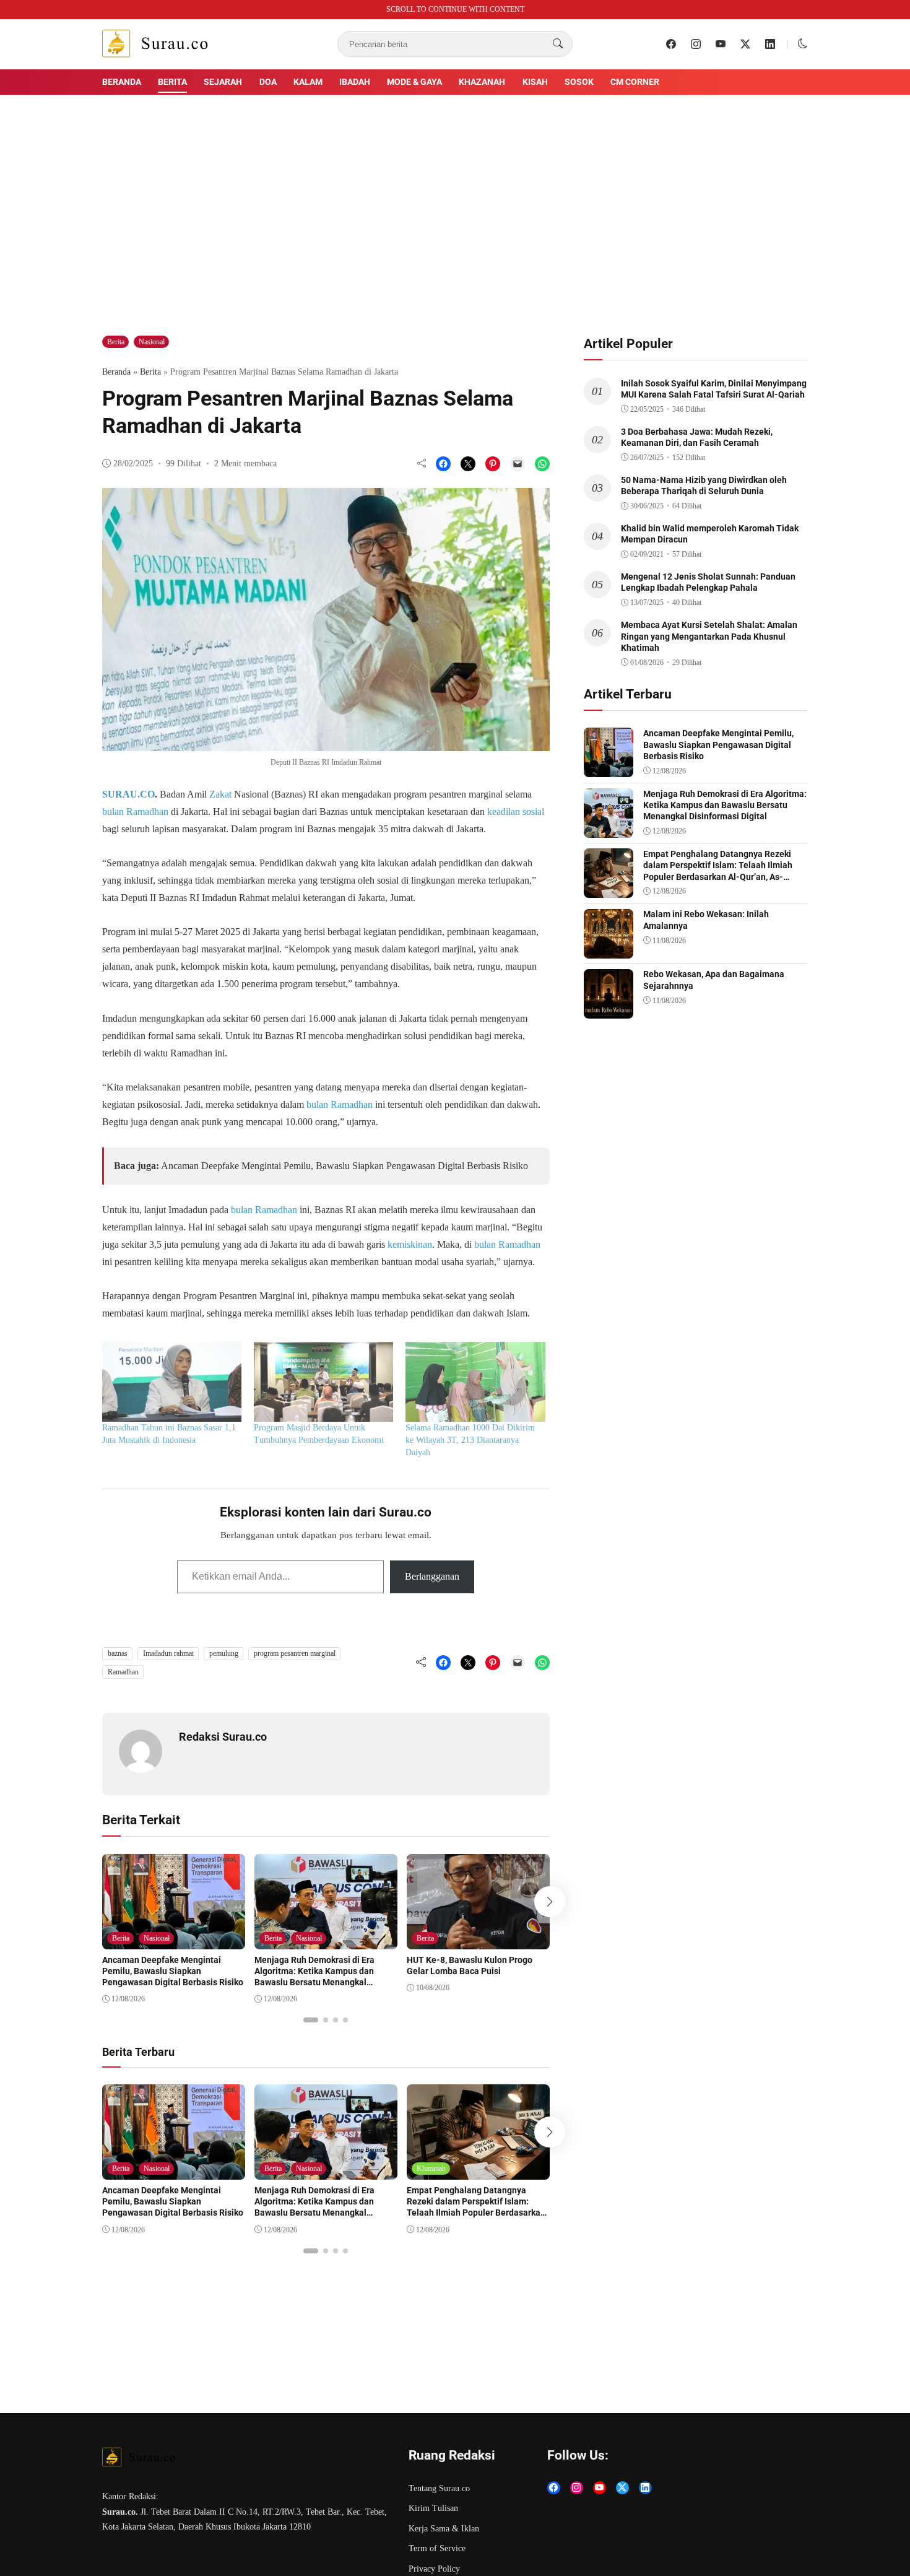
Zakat (220, 794)
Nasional (152, 342)
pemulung (224, 1653)
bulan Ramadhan (135, 812)
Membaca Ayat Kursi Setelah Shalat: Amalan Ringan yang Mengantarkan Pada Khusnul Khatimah (709, 636)
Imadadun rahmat (168, 1653)
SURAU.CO (128, 794)
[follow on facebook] (671, 44)
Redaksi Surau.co (223, 1737)
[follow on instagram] (696, 44)
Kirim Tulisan (433, 2508)
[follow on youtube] (721, 44)
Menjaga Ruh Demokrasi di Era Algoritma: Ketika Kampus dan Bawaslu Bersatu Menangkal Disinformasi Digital (314, 1977)
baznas (118, 1653)
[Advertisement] (455, 198)
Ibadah (355, 82)
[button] (803, 44)
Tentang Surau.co (439, 2488)
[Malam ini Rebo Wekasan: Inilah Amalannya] (609, 950)
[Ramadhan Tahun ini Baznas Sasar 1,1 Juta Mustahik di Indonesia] (172, 1382)
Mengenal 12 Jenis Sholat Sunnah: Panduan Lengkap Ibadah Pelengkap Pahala (708, 582)
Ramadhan (123, 1672)
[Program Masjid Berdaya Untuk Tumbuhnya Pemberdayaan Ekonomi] (323, 1382)
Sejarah (223, 82)
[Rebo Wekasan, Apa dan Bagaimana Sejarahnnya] (609, 1010)
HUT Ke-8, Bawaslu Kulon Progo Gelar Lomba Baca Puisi (470, 1965)
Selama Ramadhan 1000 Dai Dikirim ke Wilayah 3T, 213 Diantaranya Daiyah (470, 1440)
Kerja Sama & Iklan (444, 2529)
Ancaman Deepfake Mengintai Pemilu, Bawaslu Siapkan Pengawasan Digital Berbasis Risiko (344, 1166)
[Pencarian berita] (558, 44)
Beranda (122, 82)
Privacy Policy (434, 2569)
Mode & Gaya (414, 82)
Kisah (535, 82)
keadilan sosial (516, 812)
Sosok (579, 82)
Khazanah (482, 82)
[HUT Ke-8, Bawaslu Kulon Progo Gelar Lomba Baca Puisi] (478, 1940)
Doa (268, 82)
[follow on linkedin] (770, 44)
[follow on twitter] (745, 44)
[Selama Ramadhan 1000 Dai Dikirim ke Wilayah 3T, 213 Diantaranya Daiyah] (475, 1382)
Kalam (308, 82)
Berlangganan (432, 1576)
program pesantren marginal (295, 1653)
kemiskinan (410, 1244)
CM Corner (635, 82)
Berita (172, 82)
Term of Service (437, 2548)
